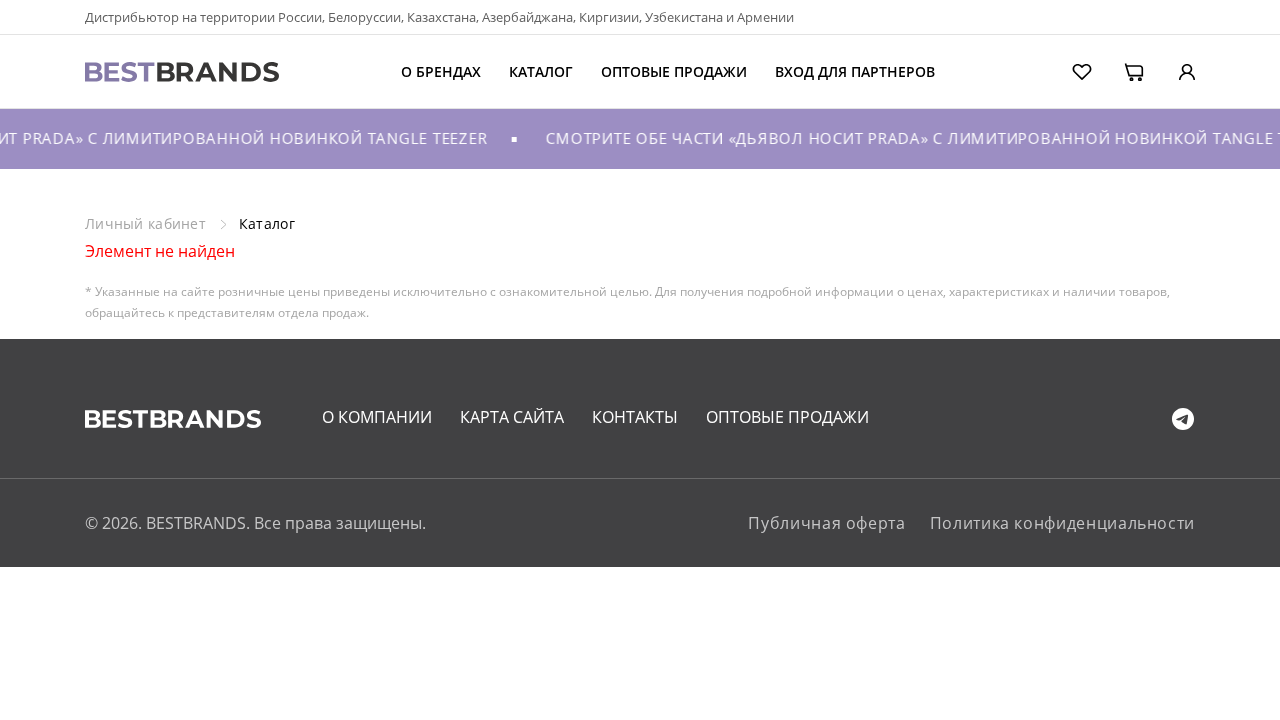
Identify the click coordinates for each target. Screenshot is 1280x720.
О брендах (441, 71)
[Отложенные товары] (1069, 70)
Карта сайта (512, 417)
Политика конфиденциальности (1062, 523)
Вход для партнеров (855, 71)
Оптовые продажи (674, 71)
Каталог (541, 71)
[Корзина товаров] (1120, 70)
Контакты (635, 417)
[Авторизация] (1172, 70)
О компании (377, 417)
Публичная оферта (826, 523)
